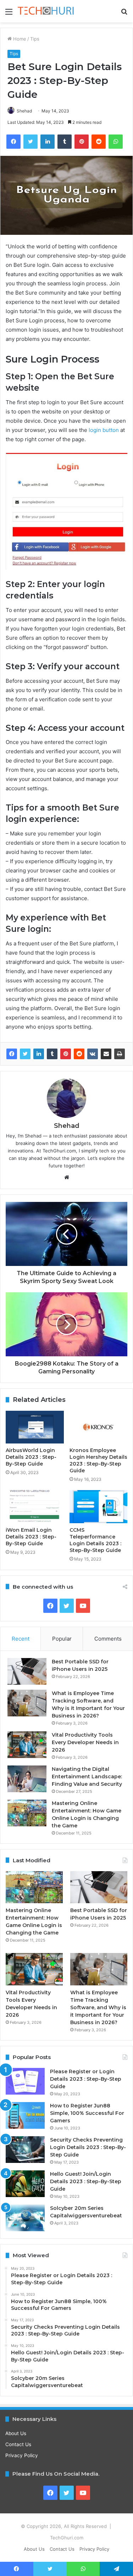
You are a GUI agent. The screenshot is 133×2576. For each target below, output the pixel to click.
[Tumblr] (52, 1054)
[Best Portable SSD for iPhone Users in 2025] (27, 1671)
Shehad (24, 111)
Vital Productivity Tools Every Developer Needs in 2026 (85, 1742)
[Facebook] (12, 1054)
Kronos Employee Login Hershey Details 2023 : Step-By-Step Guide (98, 1460)
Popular (62, 1639)
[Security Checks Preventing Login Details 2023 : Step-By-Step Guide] (25, 2150)
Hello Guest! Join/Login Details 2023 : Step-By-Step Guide (86, 2181)
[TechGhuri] (46, 11)
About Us (16, 2433)
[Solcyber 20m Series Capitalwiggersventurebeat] (25, 2218)
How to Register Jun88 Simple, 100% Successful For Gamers (87, 2113)
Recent (21, 1639)
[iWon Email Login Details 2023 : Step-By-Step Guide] (35, 1506)
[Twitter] (25, 1054)
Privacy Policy (22, 2455)
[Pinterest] (66, 1054)
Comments (108, 1639)
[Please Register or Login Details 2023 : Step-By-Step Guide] (25, 2081)
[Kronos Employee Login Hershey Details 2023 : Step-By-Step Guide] (99, 1427)
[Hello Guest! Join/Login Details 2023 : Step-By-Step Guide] (25, 2184)
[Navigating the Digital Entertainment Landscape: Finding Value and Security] (27, 1779)
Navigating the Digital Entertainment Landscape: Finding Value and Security (87, 1777)
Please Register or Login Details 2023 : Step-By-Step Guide (86, 2079)
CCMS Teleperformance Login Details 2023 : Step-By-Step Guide (95, 1540)
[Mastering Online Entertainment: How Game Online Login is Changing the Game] (27, 1813)
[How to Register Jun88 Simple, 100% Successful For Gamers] (25, 2115)
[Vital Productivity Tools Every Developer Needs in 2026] (27, 1745)
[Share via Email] (106, 1054)
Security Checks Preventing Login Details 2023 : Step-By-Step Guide (88, 2147)
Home (19, 39)
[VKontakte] (93, 1054)
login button (103, 430)
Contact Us (18, 2444)
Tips (35, 39)
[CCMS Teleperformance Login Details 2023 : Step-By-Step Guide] (99, 1506)
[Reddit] (79, 1054)
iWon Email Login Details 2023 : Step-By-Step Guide (31, 1537)
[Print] (120, 1054)
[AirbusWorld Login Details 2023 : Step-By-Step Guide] (35, 1427)
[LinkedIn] (39, 1054)
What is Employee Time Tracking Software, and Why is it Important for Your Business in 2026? (98, 2007)
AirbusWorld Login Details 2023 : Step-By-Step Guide (31, 1457)
